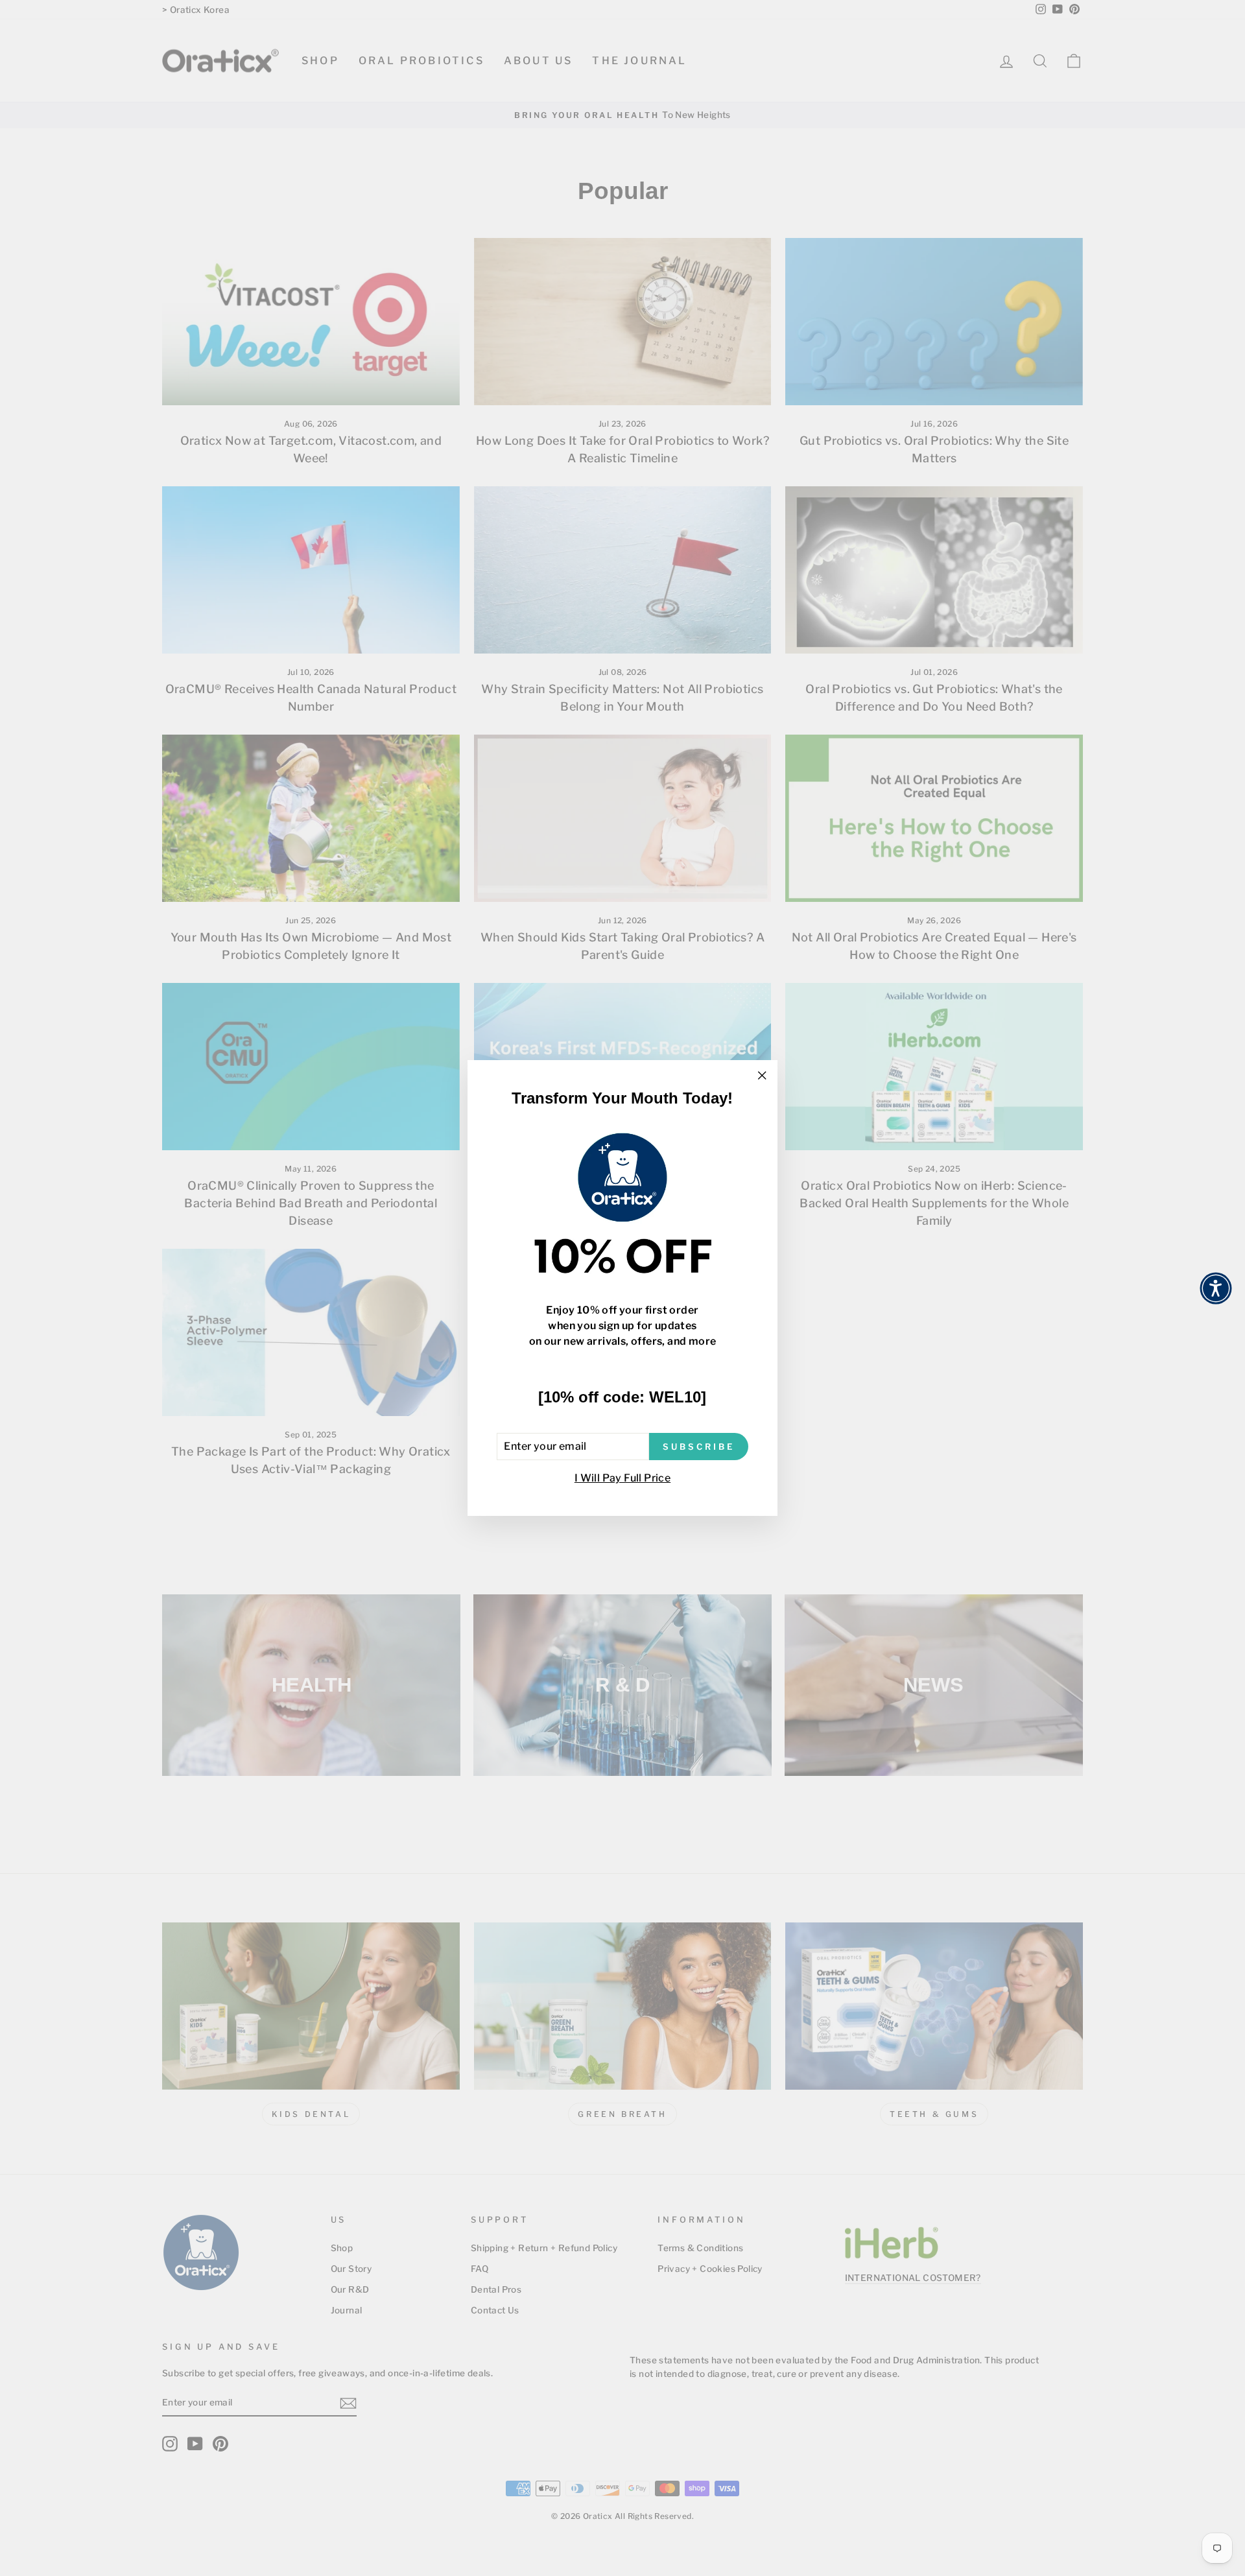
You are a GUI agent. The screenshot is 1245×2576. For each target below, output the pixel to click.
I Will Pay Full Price (622, 1478)
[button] (1216, 1288)
